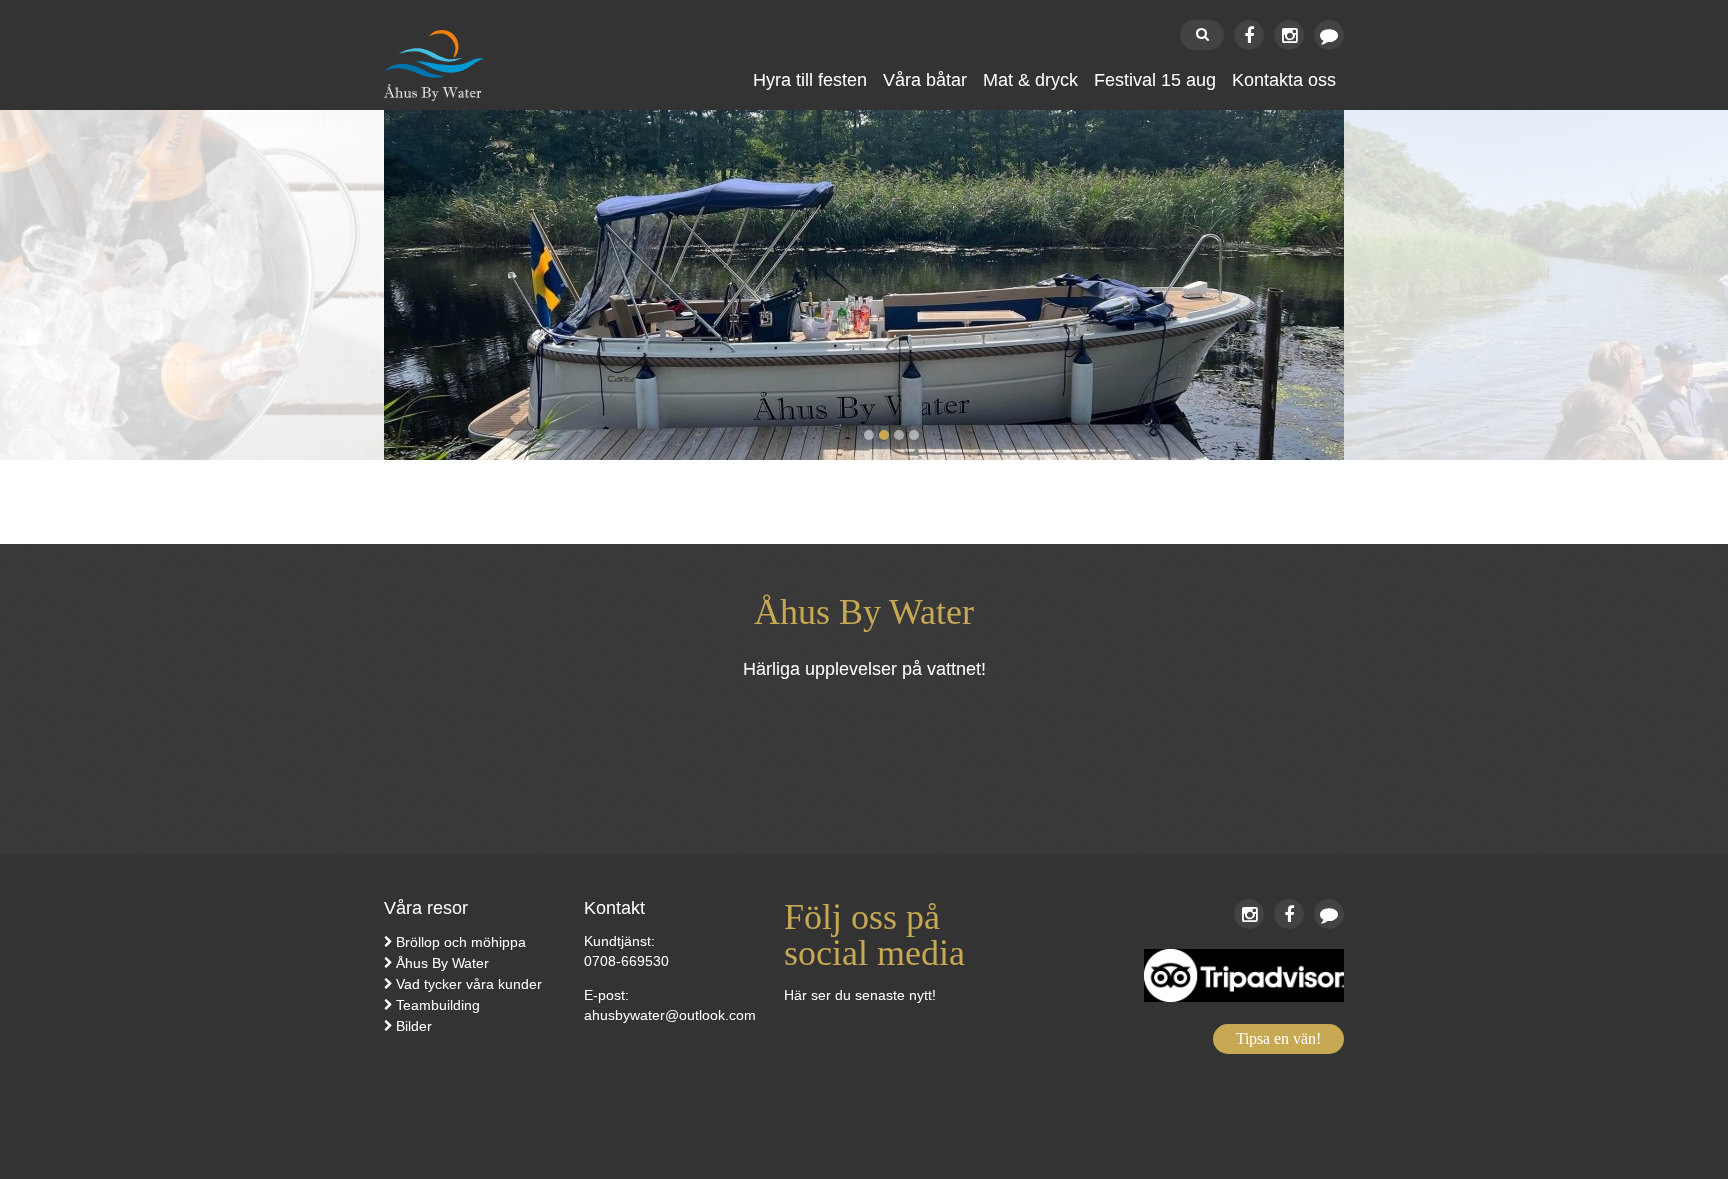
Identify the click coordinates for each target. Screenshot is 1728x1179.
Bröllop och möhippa (461, 942)
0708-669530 (626, 961)
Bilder (414, 1026)
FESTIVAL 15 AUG (1155, 80)
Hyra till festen (810, 80)
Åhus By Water (442, 963)
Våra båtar (925, 80)
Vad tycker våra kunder (469, 984)
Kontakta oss (1284, 80)
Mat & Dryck (1030, 80)
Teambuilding (438, 1005)
